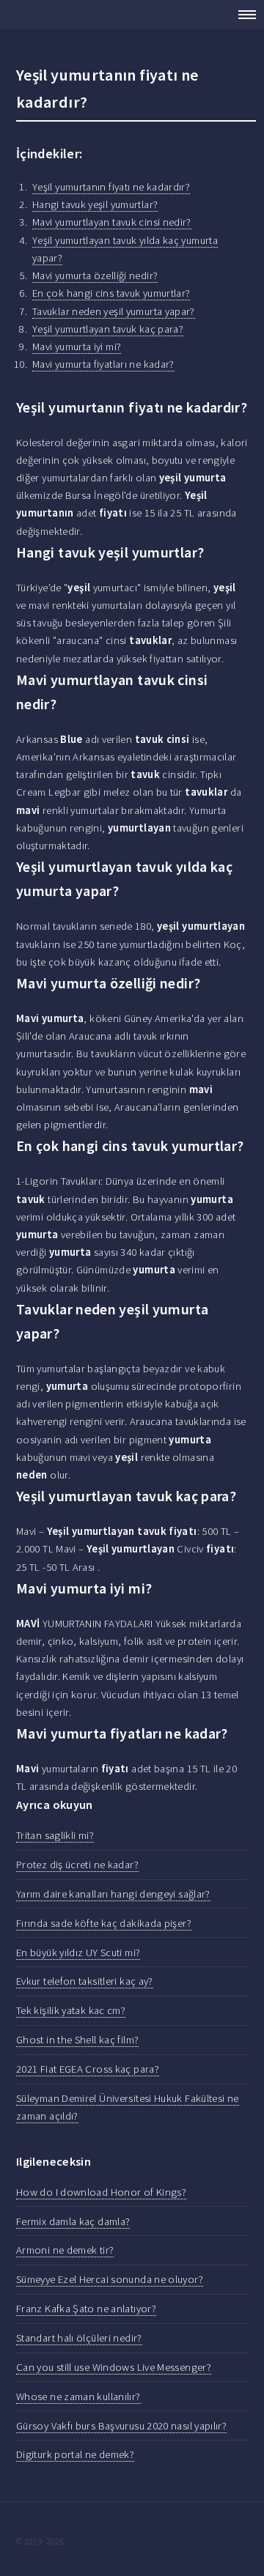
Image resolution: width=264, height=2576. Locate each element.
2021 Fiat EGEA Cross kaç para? (88, 2069)
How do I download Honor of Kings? (101, 2192)
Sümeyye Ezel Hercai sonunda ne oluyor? (110, 2279)
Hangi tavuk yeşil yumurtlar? (95, 204)
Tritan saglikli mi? (55, 1835)
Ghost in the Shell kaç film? (77, 2040)
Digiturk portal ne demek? (75, 2454)
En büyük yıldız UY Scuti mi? (78, 1953)
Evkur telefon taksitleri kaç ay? (85, 1981)
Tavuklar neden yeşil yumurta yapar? (114, 311)
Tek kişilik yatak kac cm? (71, 2010)
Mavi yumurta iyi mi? (77, 347)
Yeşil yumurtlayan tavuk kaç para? (108, 329)
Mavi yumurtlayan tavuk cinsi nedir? (112, 222)
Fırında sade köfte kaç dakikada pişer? (104, 1923)
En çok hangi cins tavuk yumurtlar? (111, 293)
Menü (242, 15)
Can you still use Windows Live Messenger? (114, 2367)
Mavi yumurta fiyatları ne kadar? (103, 364)
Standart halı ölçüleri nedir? (79, 2338)
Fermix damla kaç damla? (73, 2221)
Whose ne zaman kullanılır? (78, 2397)
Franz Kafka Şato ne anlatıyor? (86, 2309)
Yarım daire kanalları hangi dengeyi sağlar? (113, 1894)
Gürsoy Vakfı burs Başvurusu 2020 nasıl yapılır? (121, 2426)
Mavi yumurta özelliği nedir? (95, 275)
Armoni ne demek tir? (65, 2250)
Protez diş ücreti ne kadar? (77, 1865)
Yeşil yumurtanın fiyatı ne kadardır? (111, 187)
